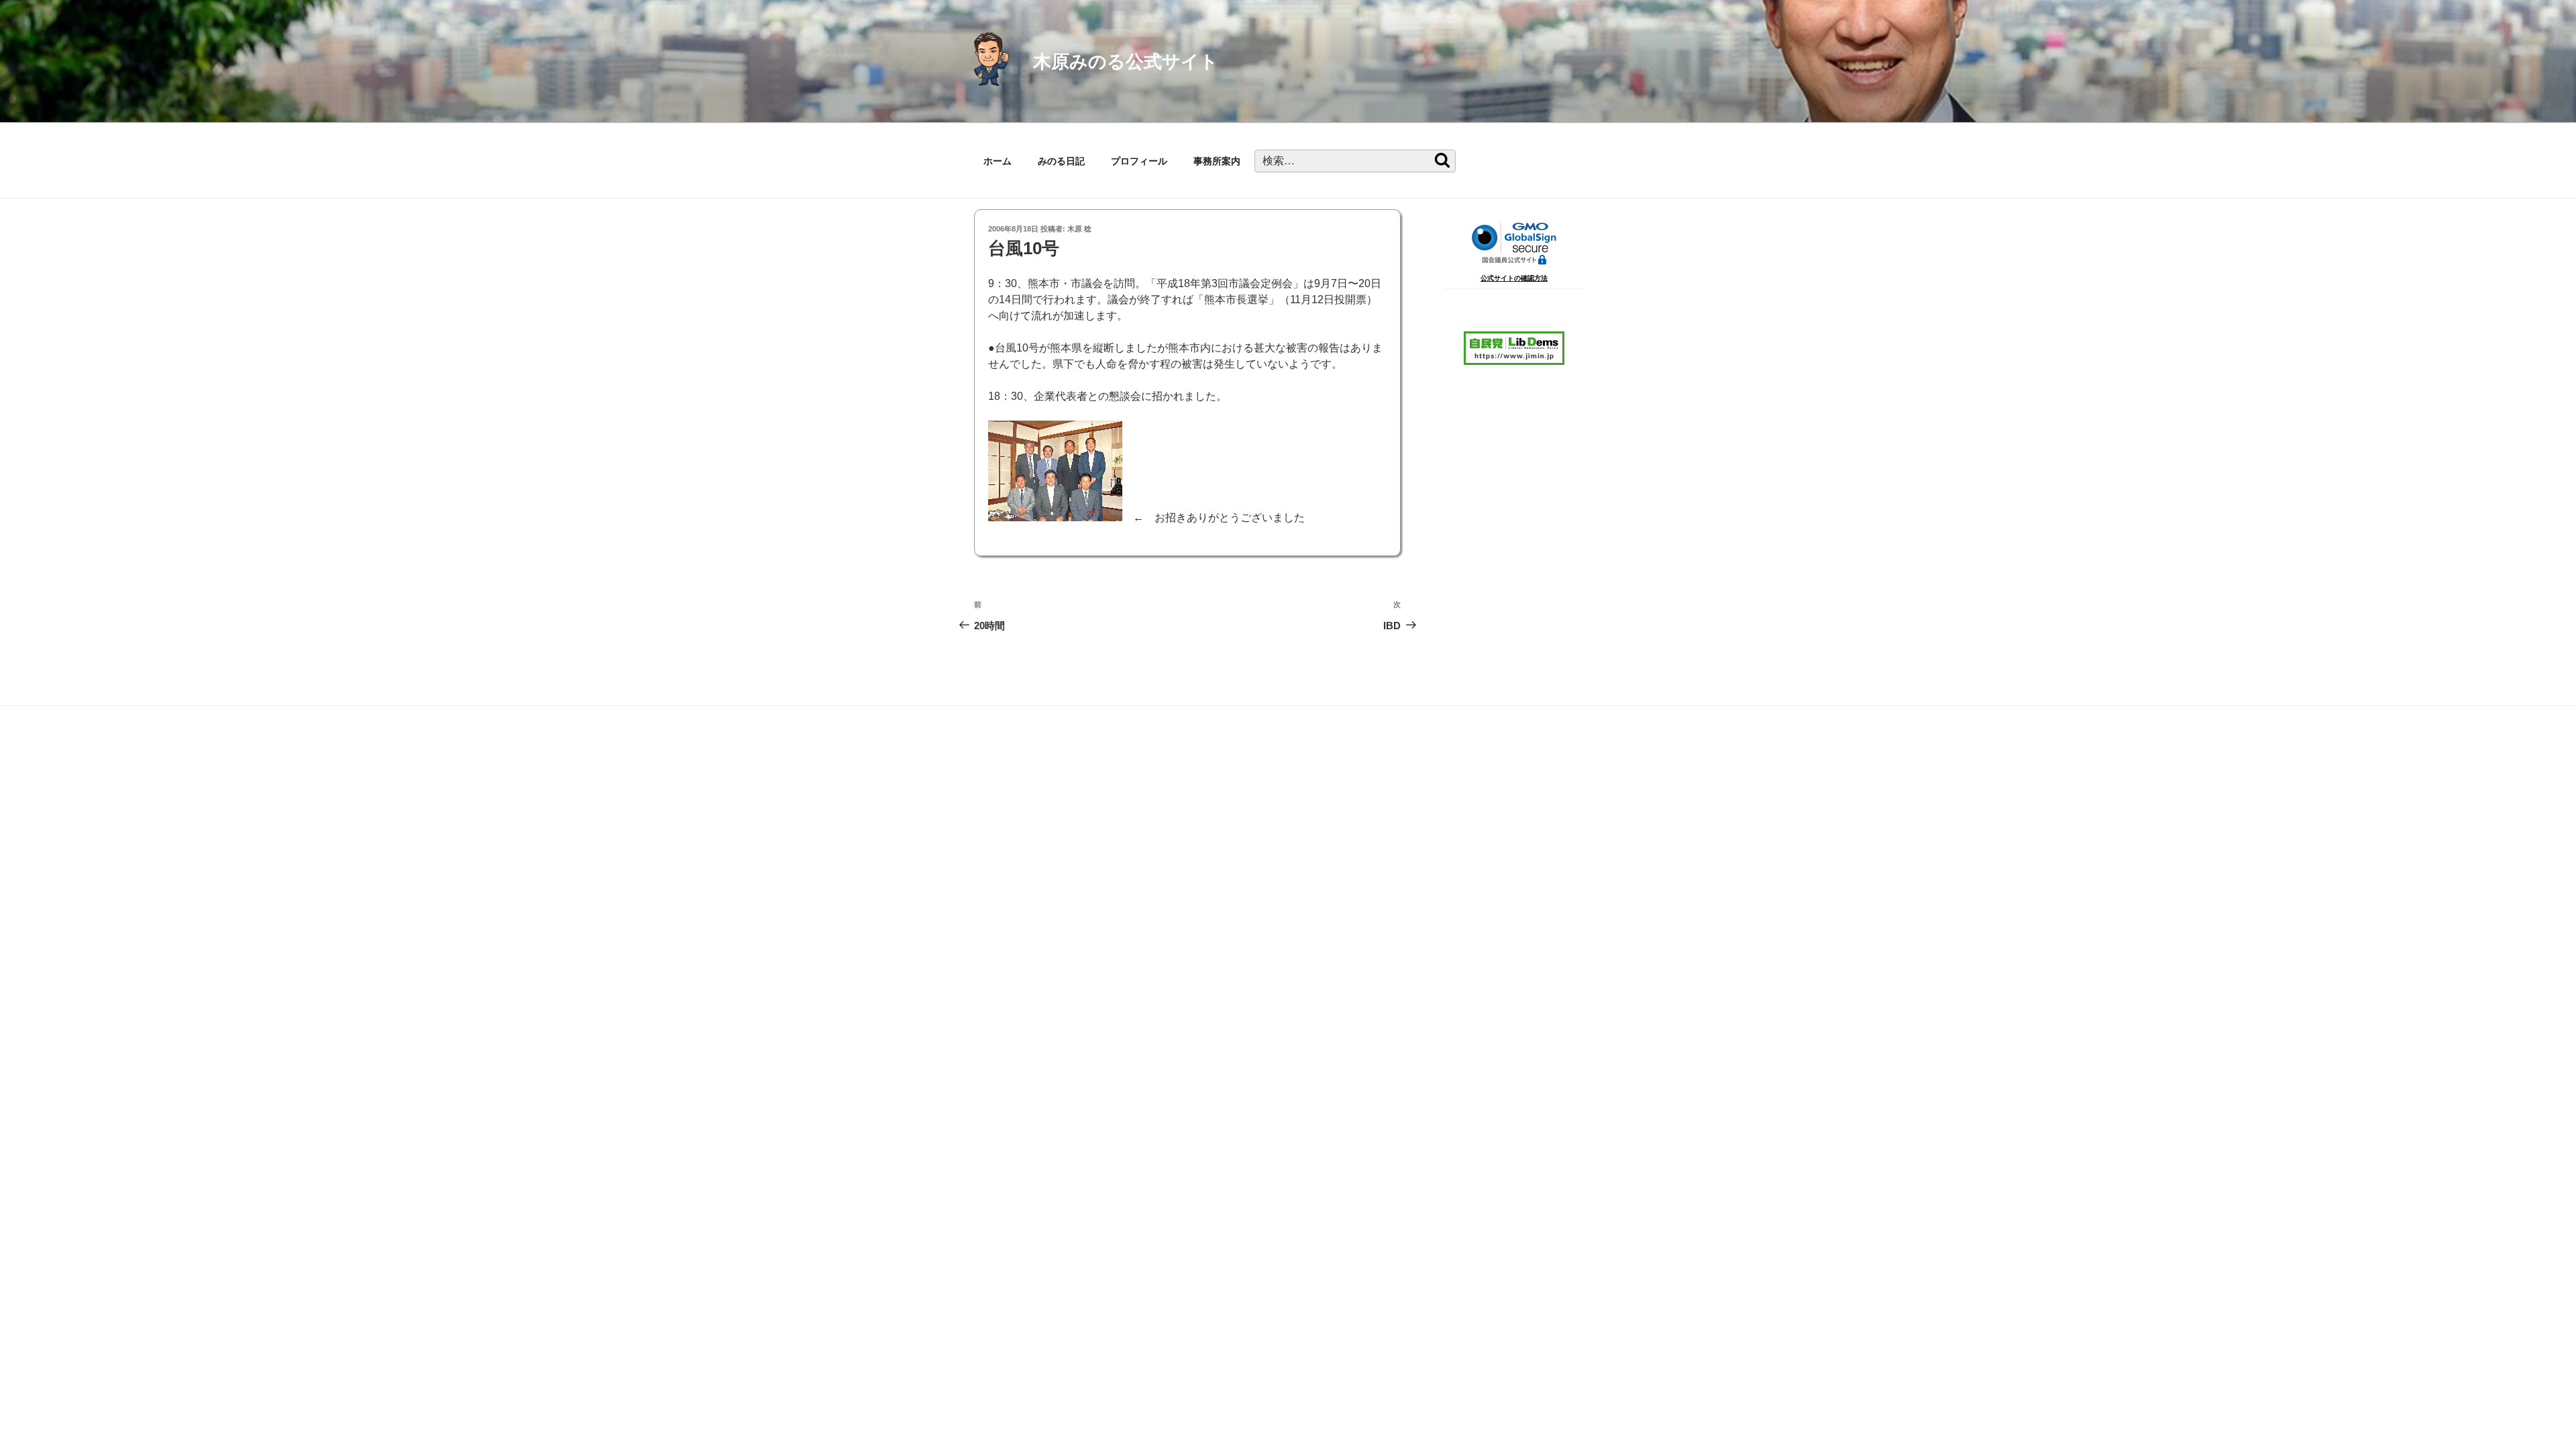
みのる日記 (1061, 161)
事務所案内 (1217, 161)
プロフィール (1139, 161)
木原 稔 (1079, 229)
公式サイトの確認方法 (1514, 278)
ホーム (998, 161)
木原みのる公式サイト (1126, 61)
